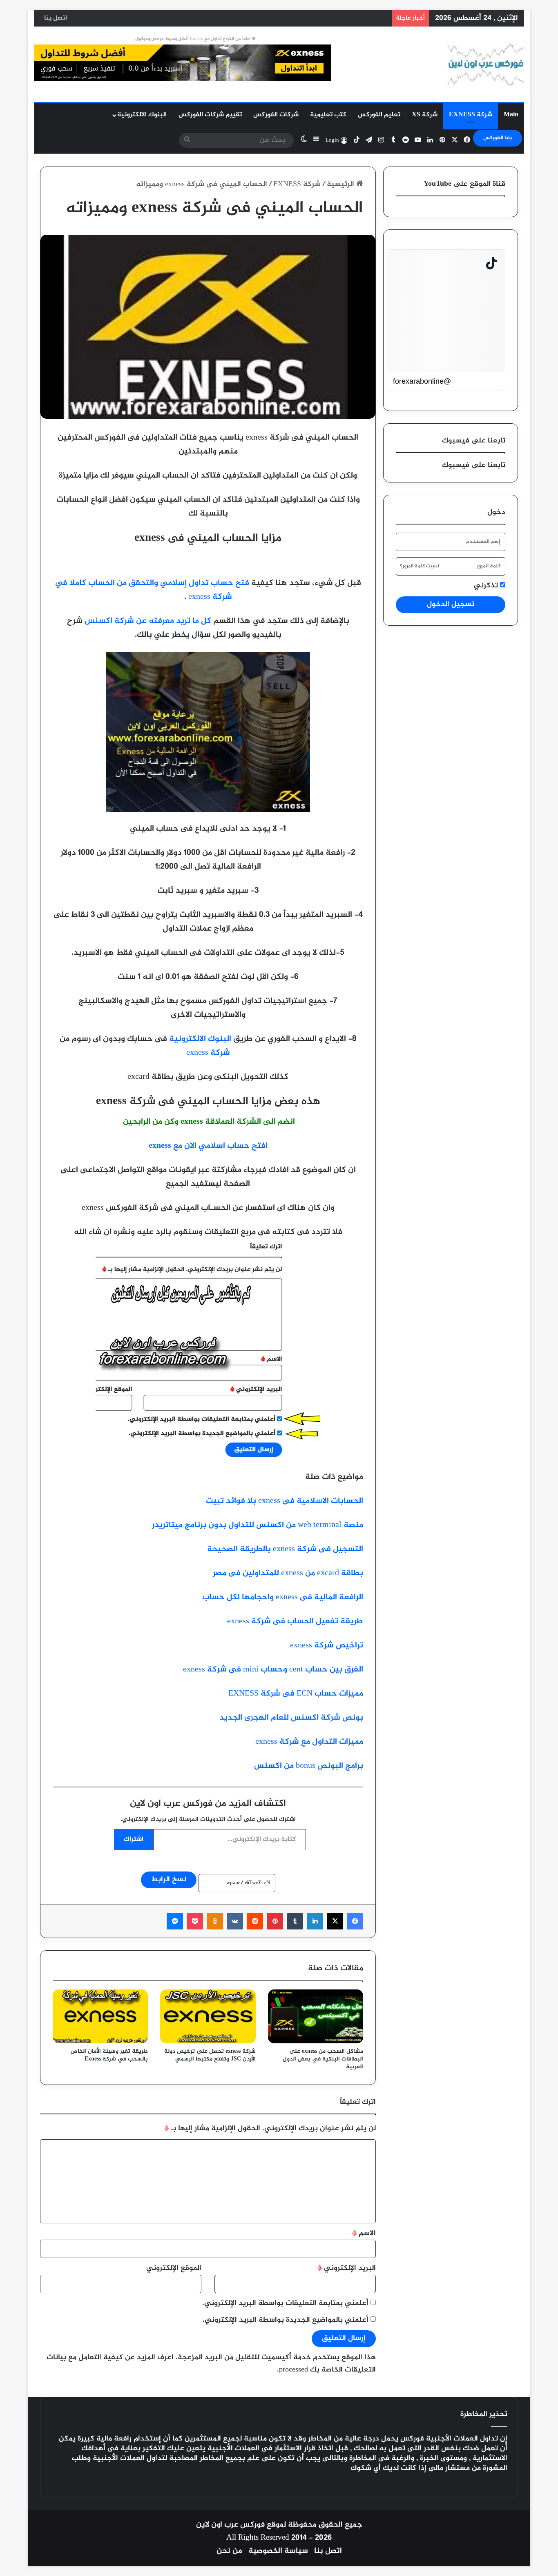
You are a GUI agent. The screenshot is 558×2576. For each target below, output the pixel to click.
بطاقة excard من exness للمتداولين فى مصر (288, 1573)
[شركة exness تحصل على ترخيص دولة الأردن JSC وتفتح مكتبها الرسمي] (208, 2016)
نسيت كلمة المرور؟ (420, 566)
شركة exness (208, 1053)
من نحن (229, 2551)
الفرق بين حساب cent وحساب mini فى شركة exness (273, 1670)
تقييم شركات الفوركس (210, 115)
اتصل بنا (56, 18)
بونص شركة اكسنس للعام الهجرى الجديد (291, 1718)
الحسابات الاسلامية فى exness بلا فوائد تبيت (285, 1501)
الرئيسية (341, 184)
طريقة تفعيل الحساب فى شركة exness (295, 1621)
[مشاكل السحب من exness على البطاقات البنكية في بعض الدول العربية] (316, 2016)
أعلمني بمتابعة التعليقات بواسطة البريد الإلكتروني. (285, 2303)
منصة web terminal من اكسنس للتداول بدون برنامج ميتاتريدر (258, 1525)
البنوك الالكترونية (142, 115)
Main (511, 115)
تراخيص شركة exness (327, 1646)
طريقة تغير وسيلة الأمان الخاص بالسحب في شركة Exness (109, 2055)
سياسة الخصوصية (278, 2551)
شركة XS (425, 115)
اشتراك (134, 1839)
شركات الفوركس (276, 115)
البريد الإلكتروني (347, 2268)
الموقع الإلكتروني (174, 2268)
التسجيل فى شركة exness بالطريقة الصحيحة (285, 1549)
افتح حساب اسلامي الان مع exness (208, 1146)
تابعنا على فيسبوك (474, 465)
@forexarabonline (422, 381)
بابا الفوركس (498, 138)
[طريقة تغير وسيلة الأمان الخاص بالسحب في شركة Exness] (100, 2016)
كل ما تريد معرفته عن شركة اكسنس (148, 621)
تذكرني (487, 586)
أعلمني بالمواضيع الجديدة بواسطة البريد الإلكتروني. (286, 2320)
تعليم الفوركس (379, 115)
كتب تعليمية (328, 115)
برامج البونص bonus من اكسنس (309, 1766)
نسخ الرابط (169, 1880)
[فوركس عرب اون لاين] (486, 64)
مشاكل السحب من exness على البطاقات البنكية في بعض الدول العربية (323, 2059)
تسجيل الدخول (451, 605)
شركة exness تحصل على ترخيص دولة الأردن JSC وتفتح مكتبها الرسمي (210, 2055)
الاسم (364, 2234)
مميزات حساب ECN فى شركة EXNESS (296, 1694)
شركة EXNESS (471, 115)
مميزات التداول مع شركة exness (309, 1742)
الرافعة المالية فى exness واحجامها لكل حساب (283, 1597)
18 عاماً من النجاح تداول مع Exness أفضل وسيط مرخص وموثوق (195, 39)
